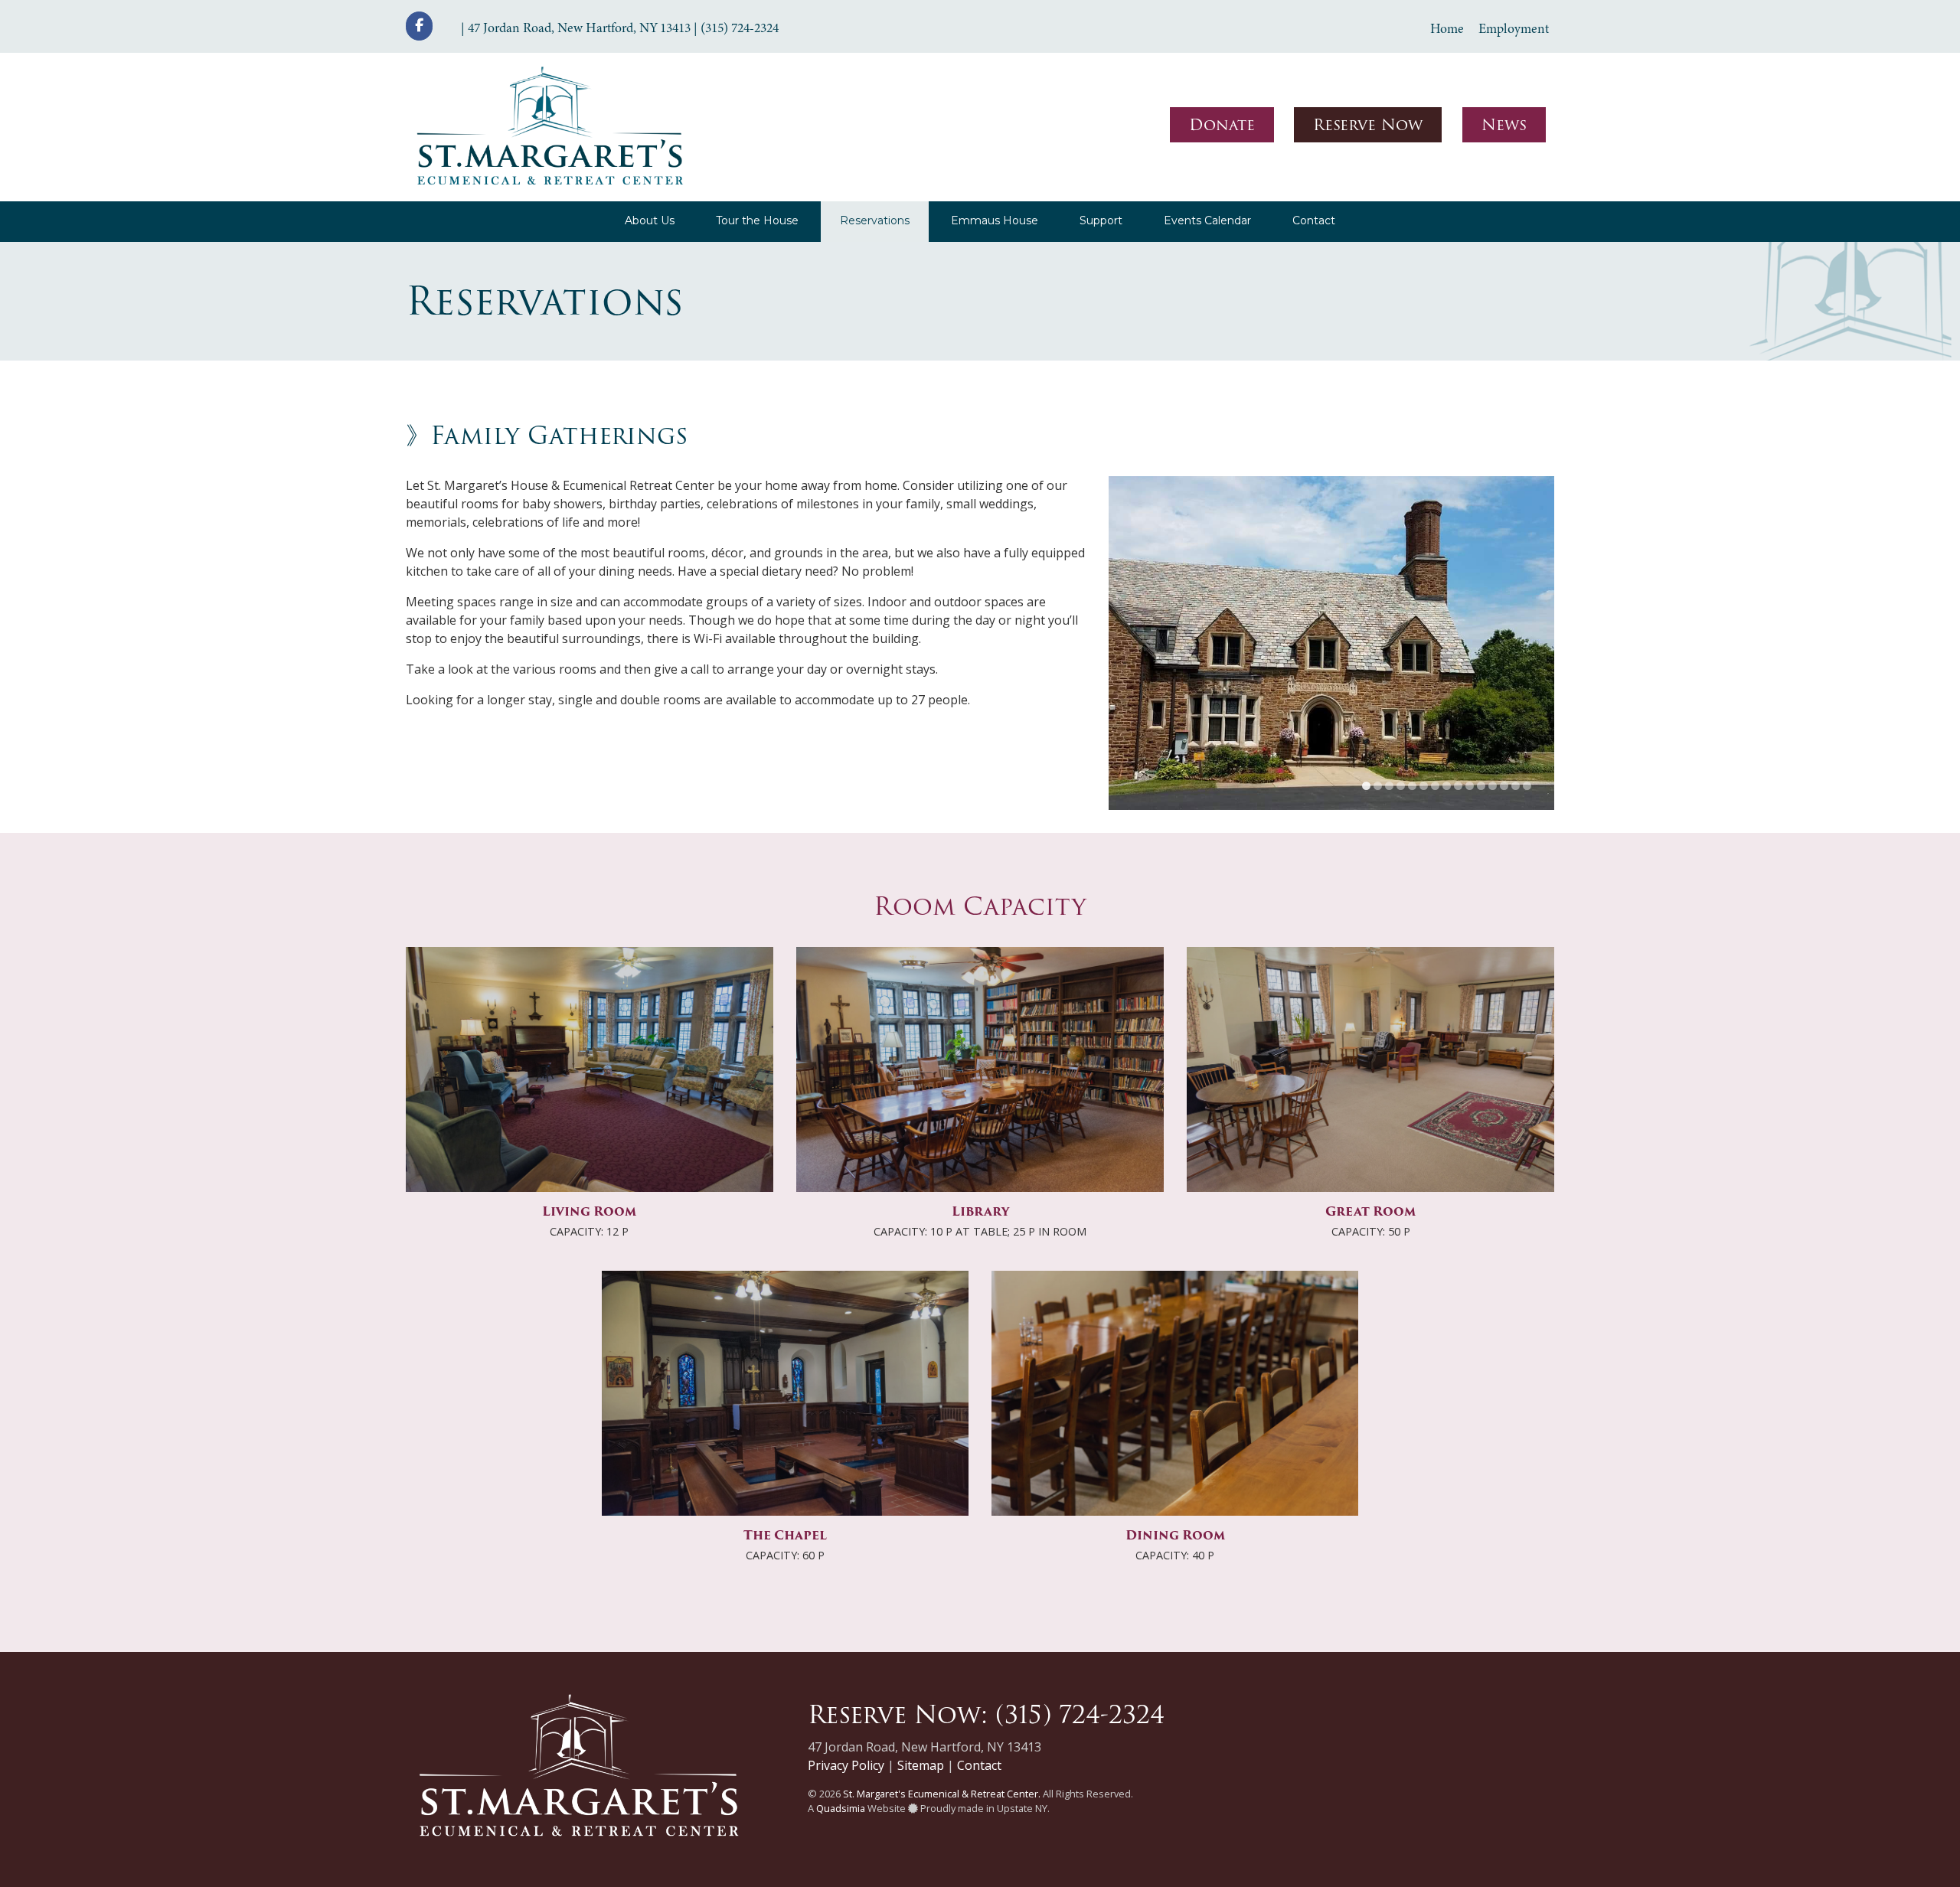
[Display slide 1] (1366, 749)
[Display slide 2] (1378, 749)
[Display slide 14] (1516, 749)
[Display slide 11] (1481, 749)
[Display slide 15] (1527, 749)
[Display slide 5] (1412, 749)
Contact (979, 1729)
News (1504, 125)
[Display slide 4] (1401, 749)
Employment (1514, 28)
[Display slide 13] (1504, 749)
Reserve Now (1368, 125)
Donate (1222, 125)
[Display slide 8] (1447, 749)
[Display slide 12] (1493, 749)
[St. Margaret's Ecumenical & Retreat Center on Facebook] (419, 26)
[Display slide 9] (1458, 749)
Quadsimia (841, 1771)
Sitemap (921, 1729)
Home (1447, 28)
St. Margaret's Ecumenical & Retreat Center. (942, 1757)
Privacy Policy (846, 1729)
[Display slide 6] (1424, 749)
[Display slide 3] (1389, 749)
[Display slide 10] (1470, 749)
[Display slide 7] (1435, 749)
